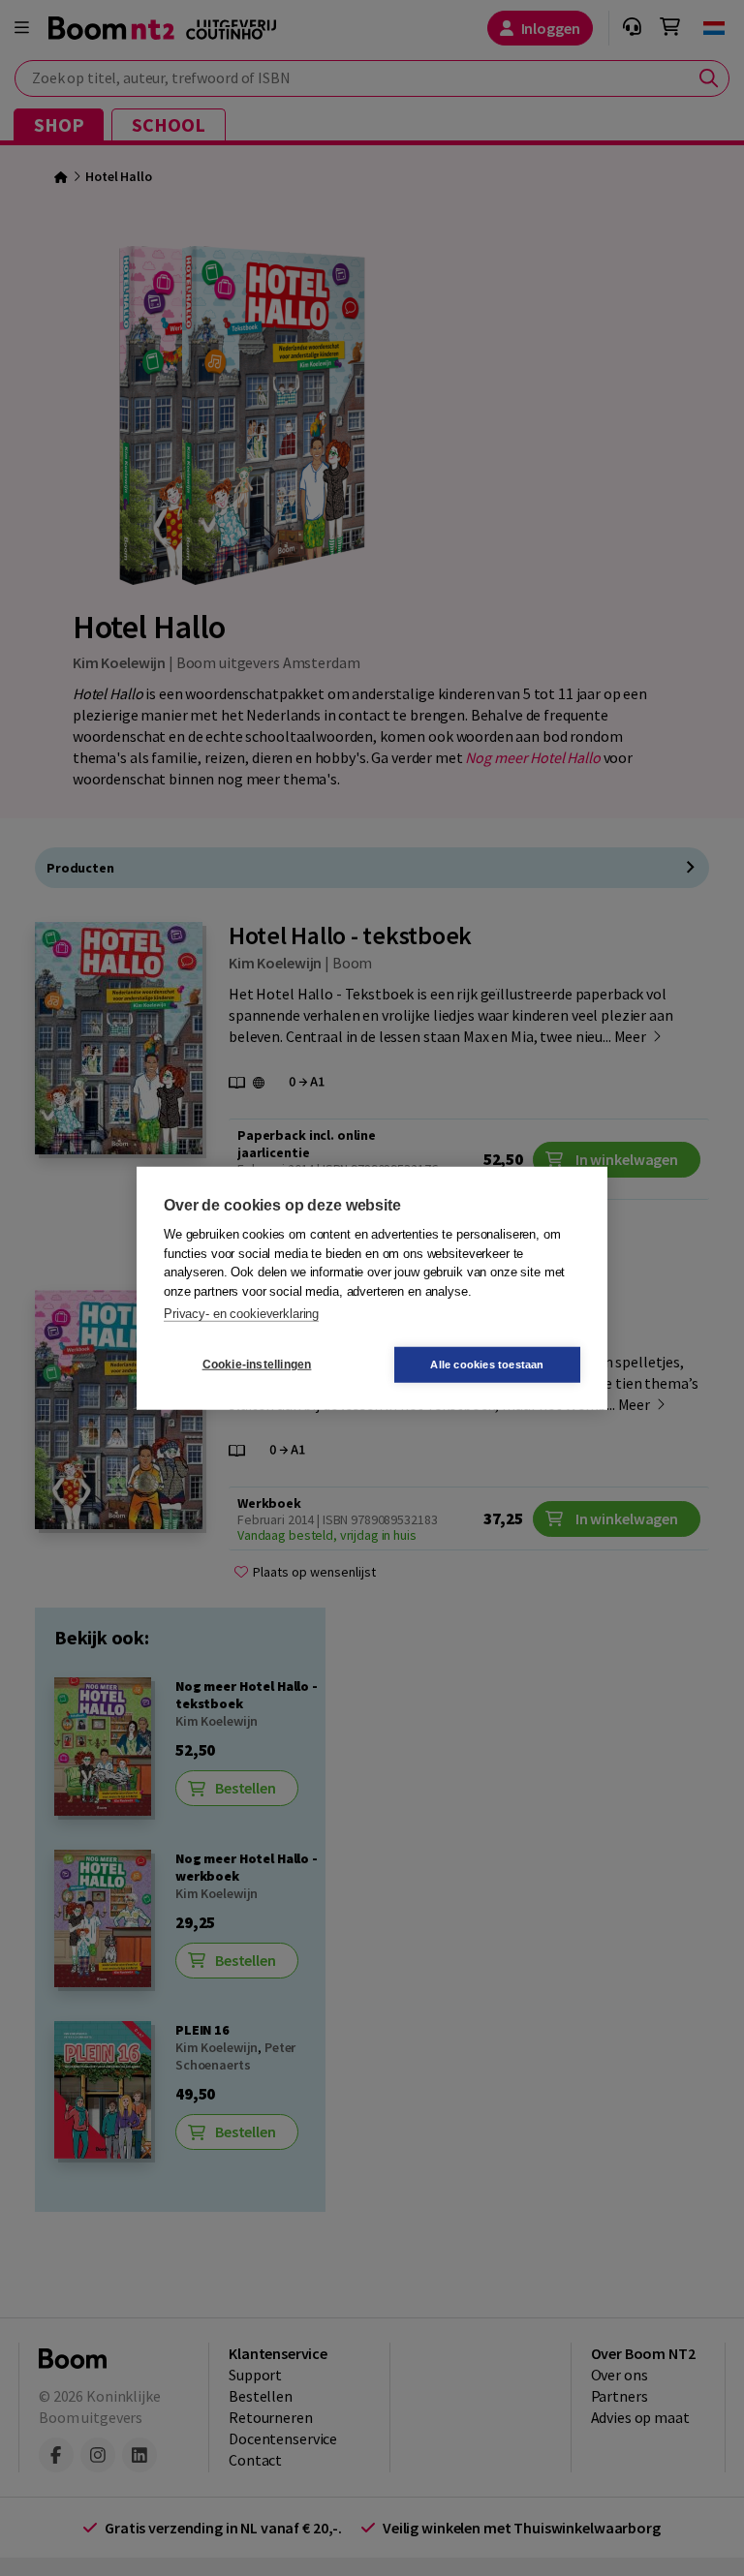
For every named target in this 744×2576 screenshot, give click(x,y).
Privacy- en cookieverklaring (241, 1314)
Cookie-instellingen (257, 1365)
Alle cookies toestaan (487, 1364)
